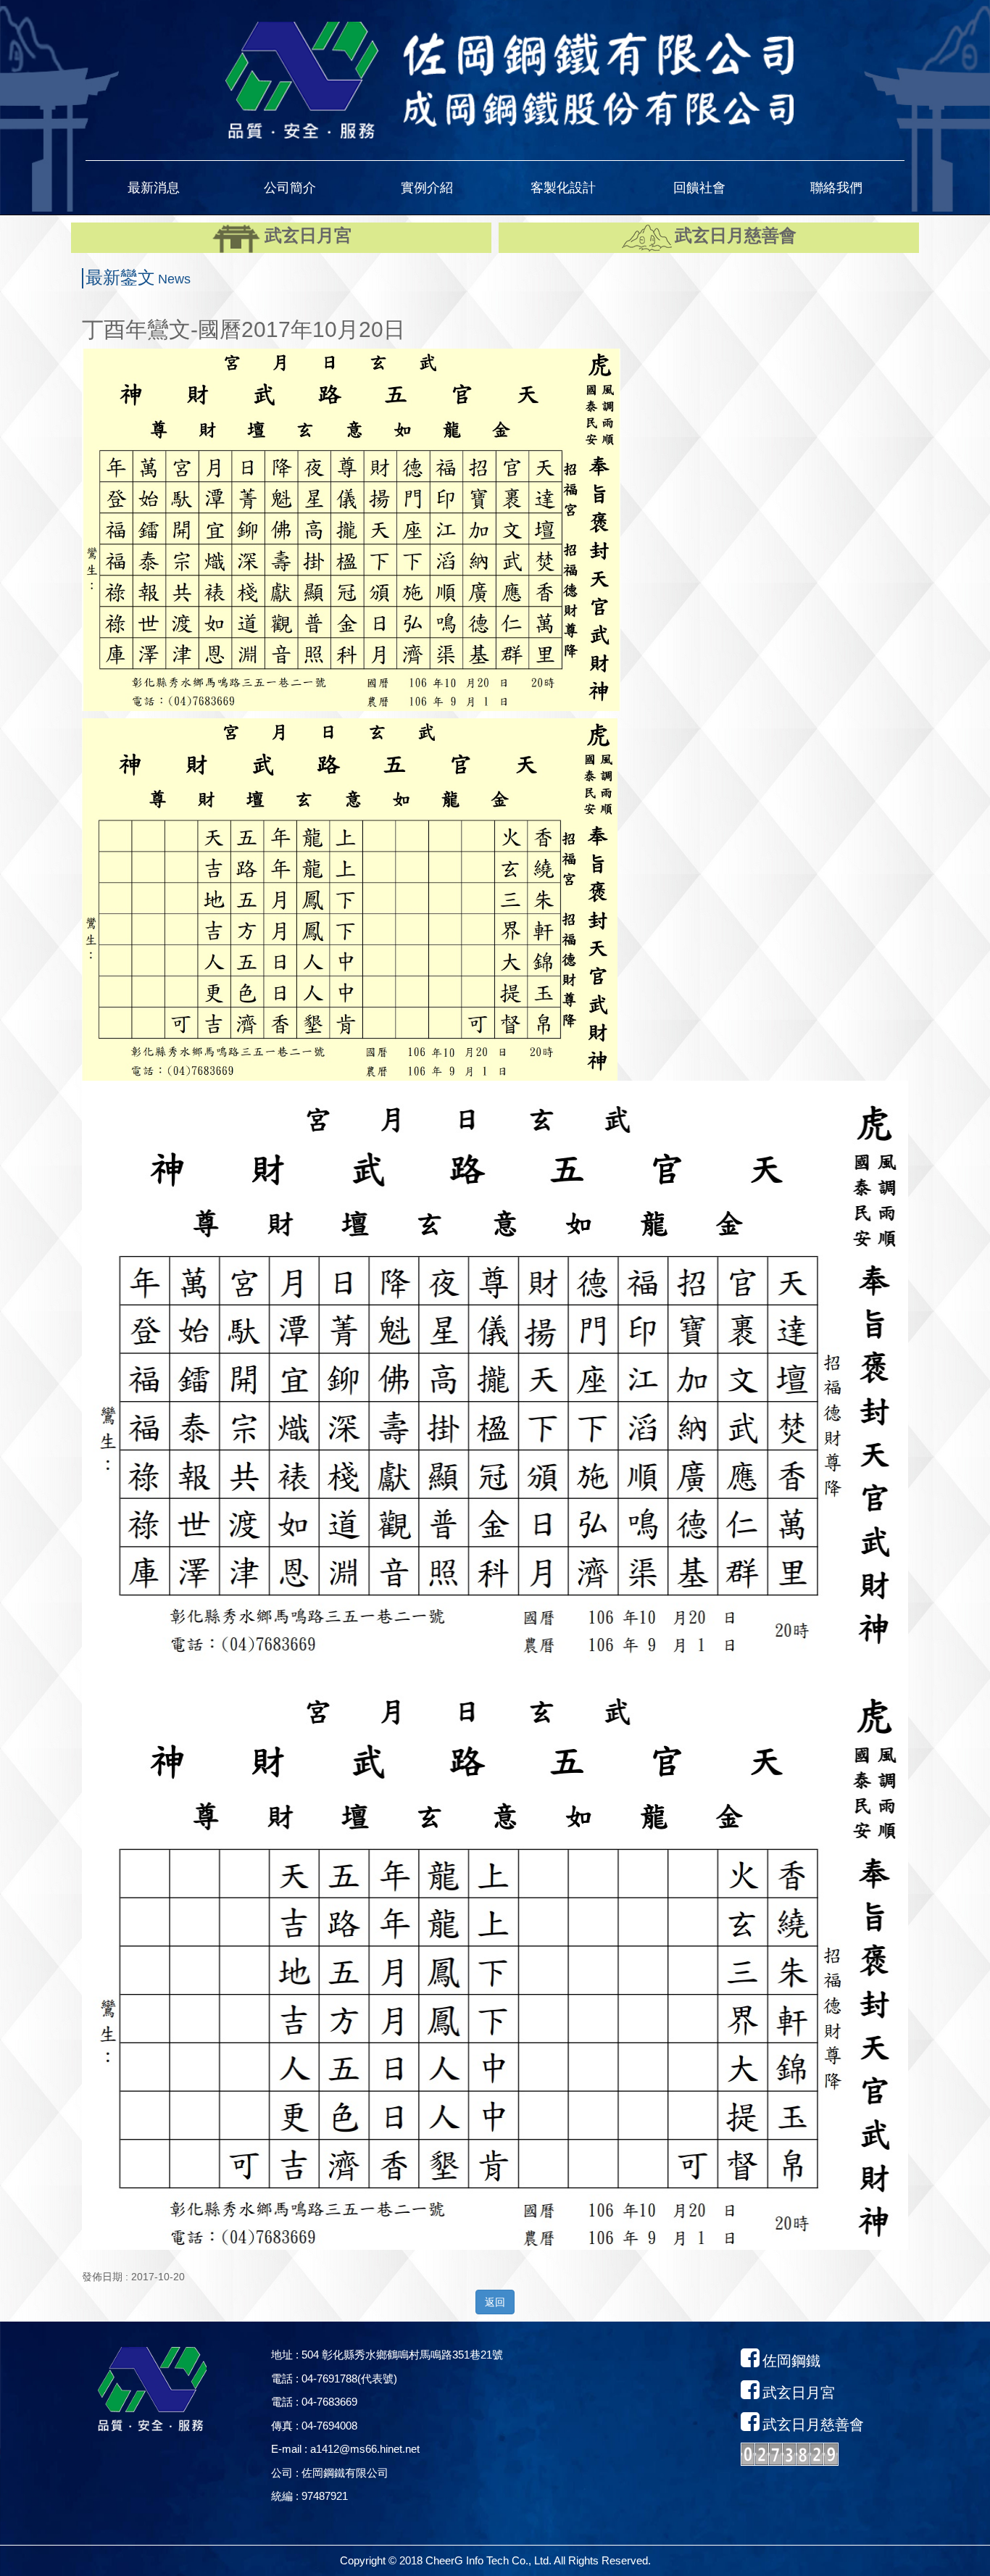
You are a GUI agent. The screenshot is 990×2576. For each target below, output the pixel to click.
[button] (154, 188)
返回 (495, 2302)
